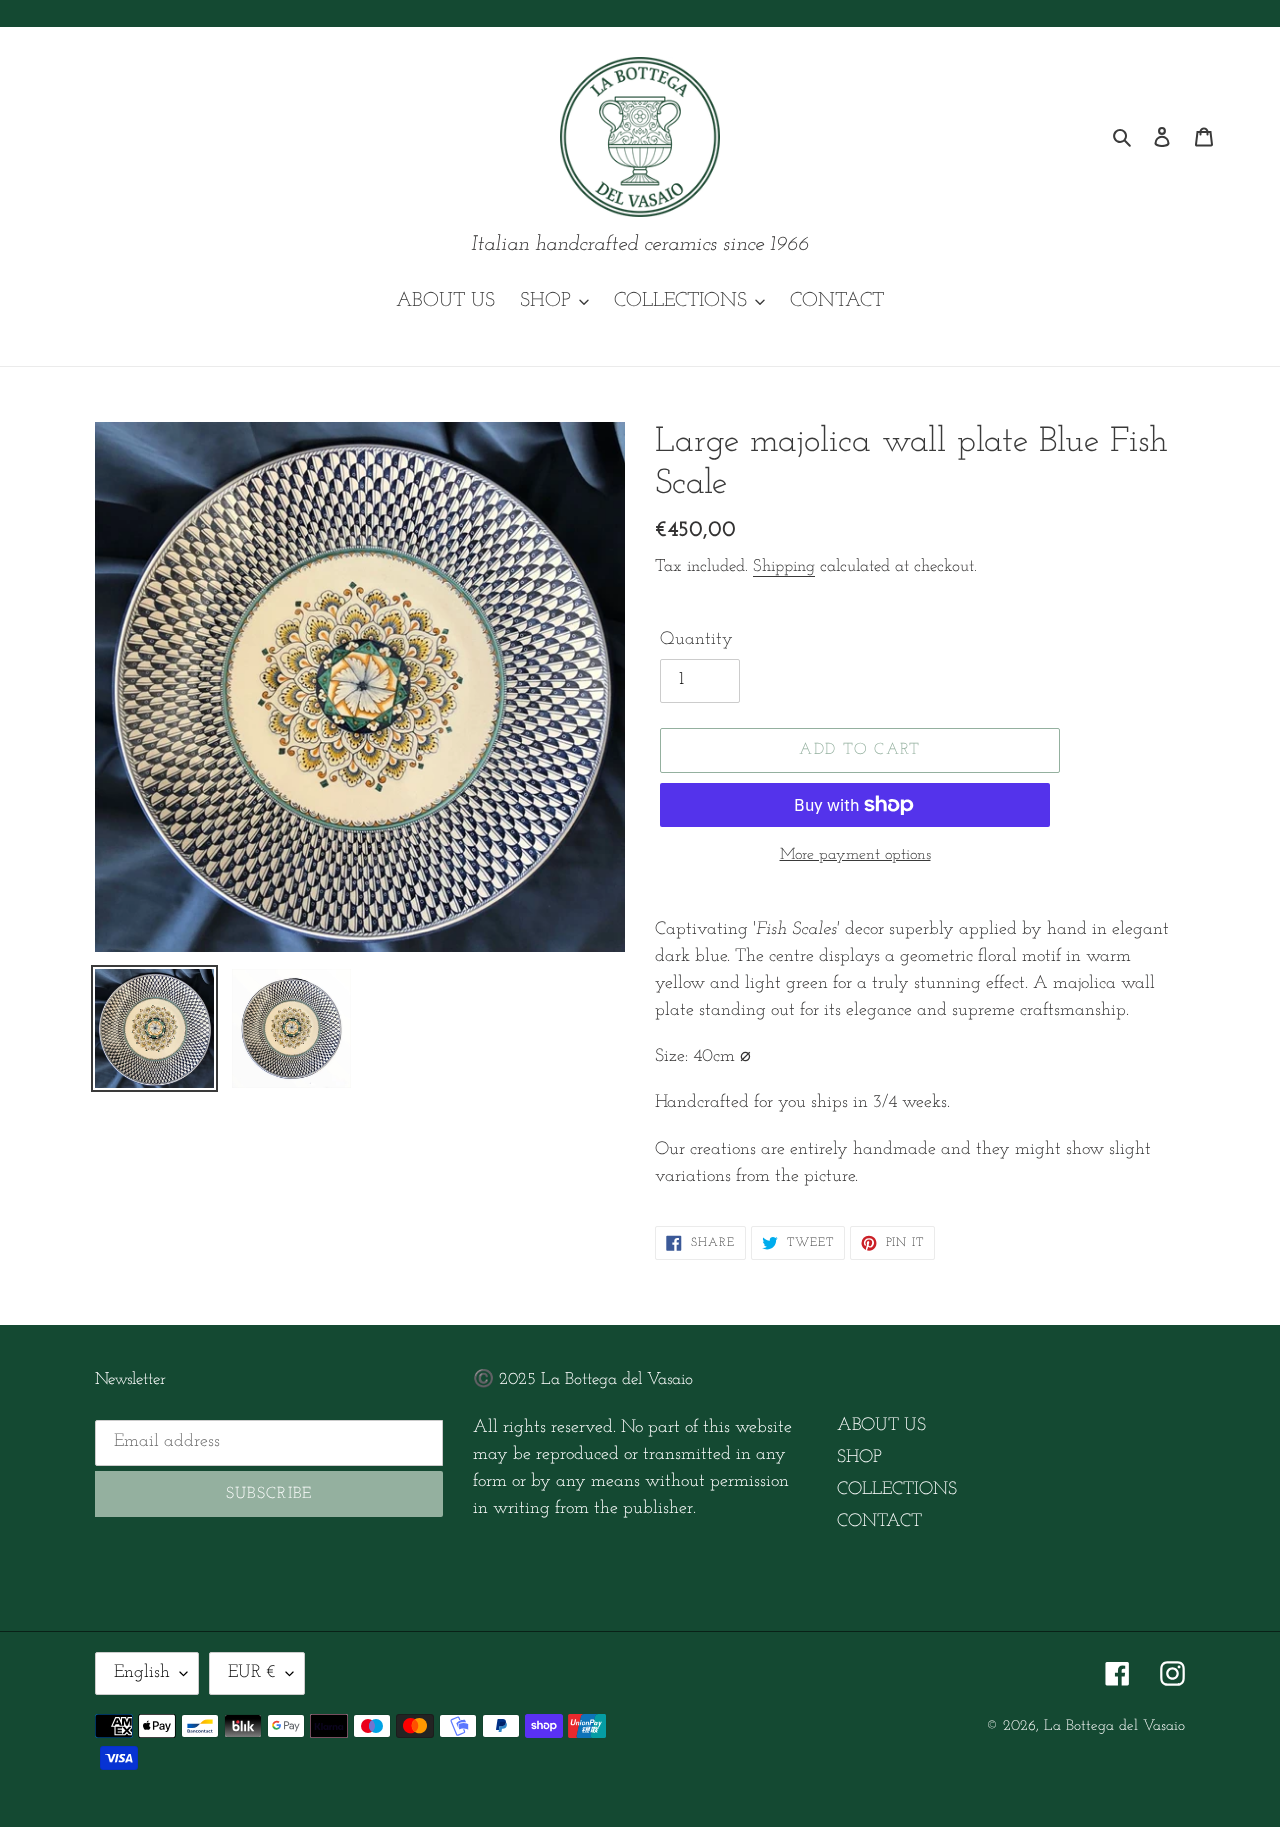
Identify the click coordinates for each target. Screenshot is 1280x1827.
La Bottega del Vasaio (1114, 1726)
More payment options (855, 855)
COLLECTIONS (897, 1490)
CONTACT (879, 1522)
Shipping (784, 566)
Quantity (696, 640)
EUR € (252, 1673)
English (142, 1673)
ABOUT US (881, 1426)
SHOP (859, 1458)
